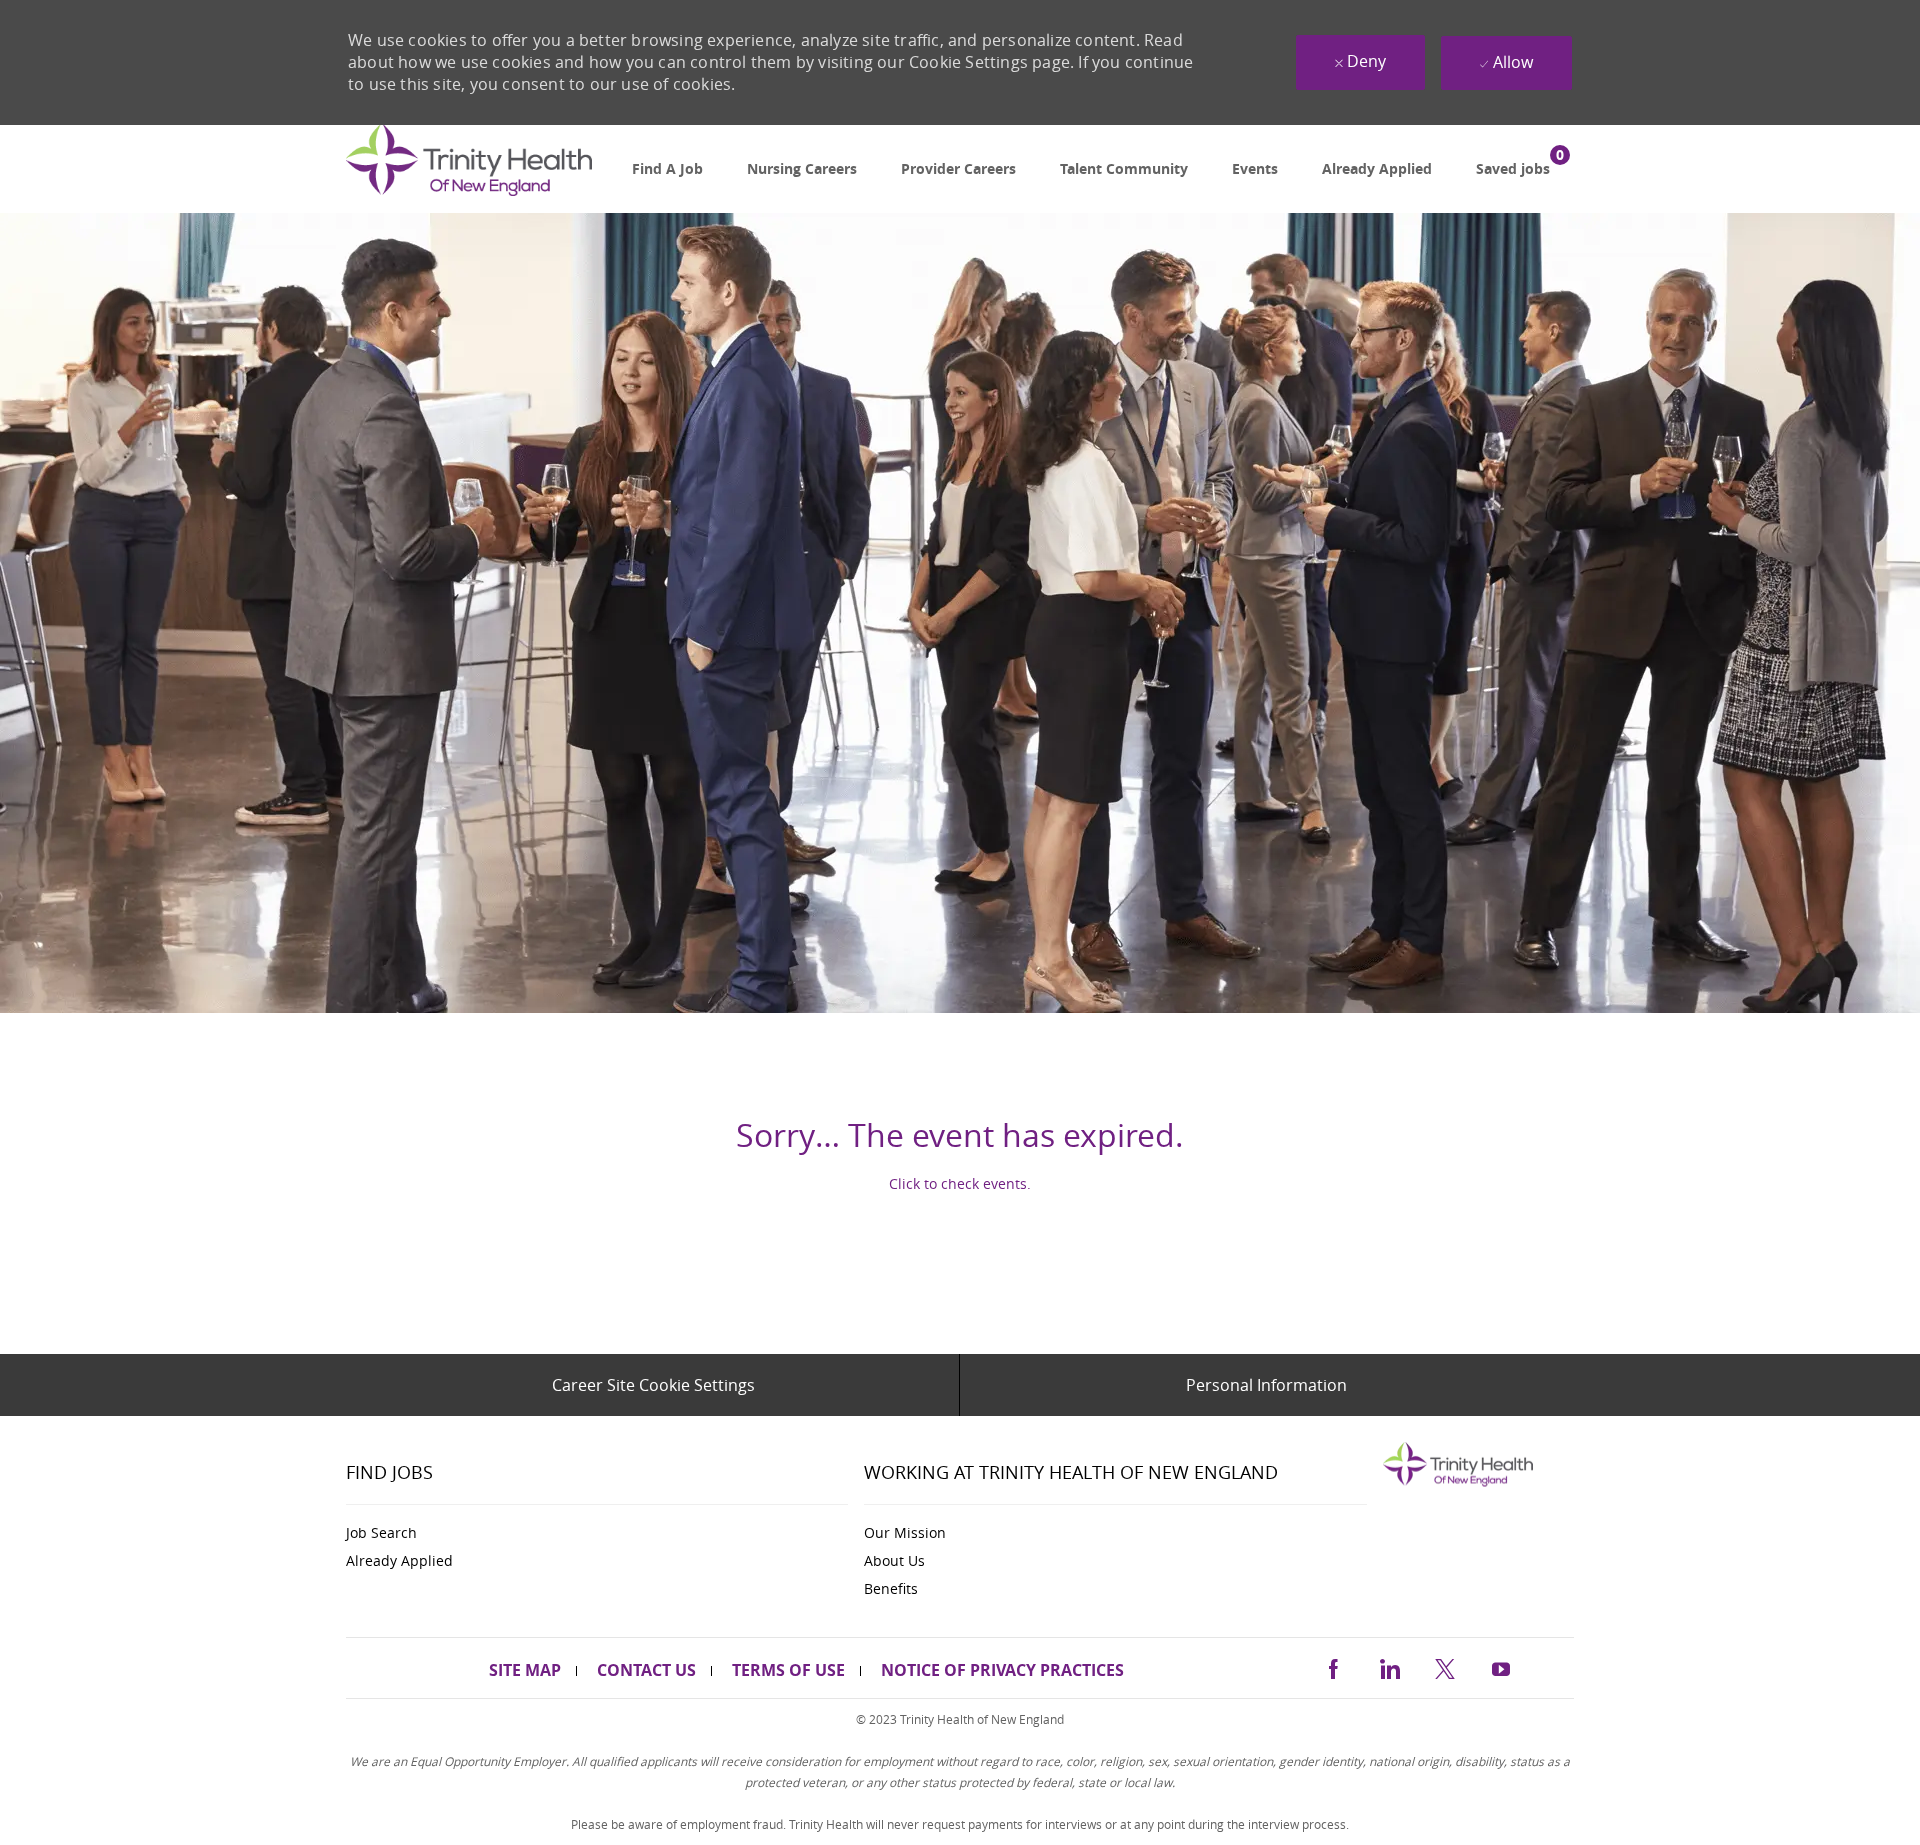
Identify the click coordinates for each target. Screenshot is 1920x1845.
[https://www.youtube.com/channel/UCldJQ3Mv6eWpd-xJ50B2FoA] (1501, 1666)
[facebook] (1333, 1666)
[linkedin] (1389, 1666)
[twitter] (1445, 1666)
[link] (469, 169)
